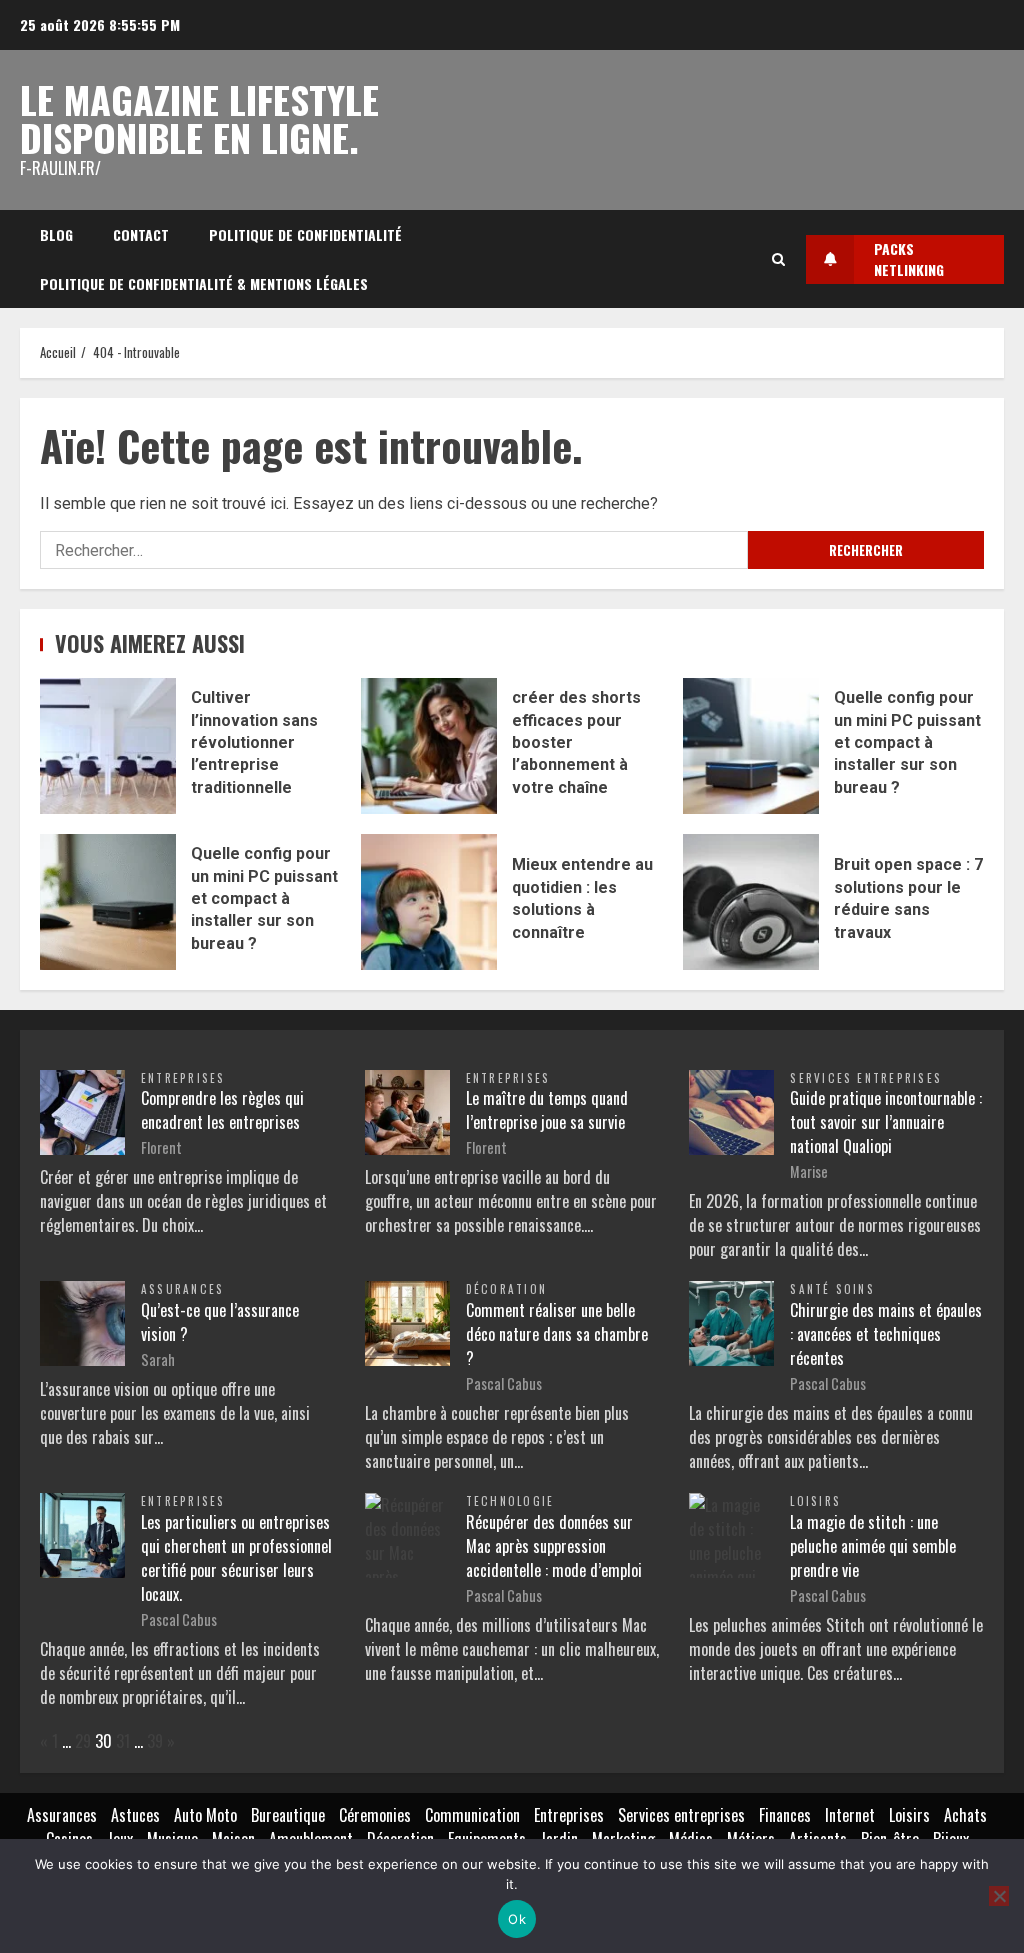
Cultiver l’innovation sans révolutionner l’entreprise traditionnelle (108, 746)
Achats (965, 1815)
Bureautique (288, 1815)
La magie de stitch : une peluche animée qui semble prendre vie (873, 1546)
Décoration (506, 1289)
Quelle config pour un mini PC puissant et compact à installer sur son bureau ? (751, 746)
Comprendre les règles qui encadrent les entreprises (222, 1110)
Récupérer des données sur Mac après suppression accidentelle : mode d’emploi (554, 1546)
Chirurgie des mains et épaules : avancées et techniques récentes (886, 1334)
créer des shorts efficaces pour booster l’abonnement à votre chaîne (429, 746)
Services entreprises (866, 1078)
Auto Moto (205, 1815)
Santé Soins (832, 1289)
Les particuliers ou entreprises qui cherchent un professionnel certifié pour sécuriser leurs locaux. (236, 1558)
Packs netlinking (909, 259)
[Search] (778, 259)
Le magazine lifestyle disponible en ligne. (199, 118)
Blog (56, 234)
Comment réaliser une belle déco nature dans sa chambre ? (557, 1334)
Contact (141, 234)
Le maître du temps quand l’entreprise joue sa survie (547, 1110)
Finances (785, 1815)
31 (123, 1741)
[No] (999, 1896)
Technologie (510, 1501)
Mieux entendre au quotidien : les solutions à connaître (429, 902)
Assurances (182, 1289)
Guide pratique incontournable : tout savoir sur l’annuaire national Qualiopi (886, 1122)
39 (155, 1741)
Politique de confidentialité (305, 234)
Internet (850, 1815)
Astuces (135, 1815)
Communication (472, 1815)
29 (83, 1741)
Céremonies (375, 1815)
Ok (517, 1919)
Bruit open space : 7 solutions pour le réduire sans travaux (751, 902)
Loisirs (815, 1501)
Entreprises (183, 1078)
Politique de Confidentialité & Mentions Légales (204, 283)
